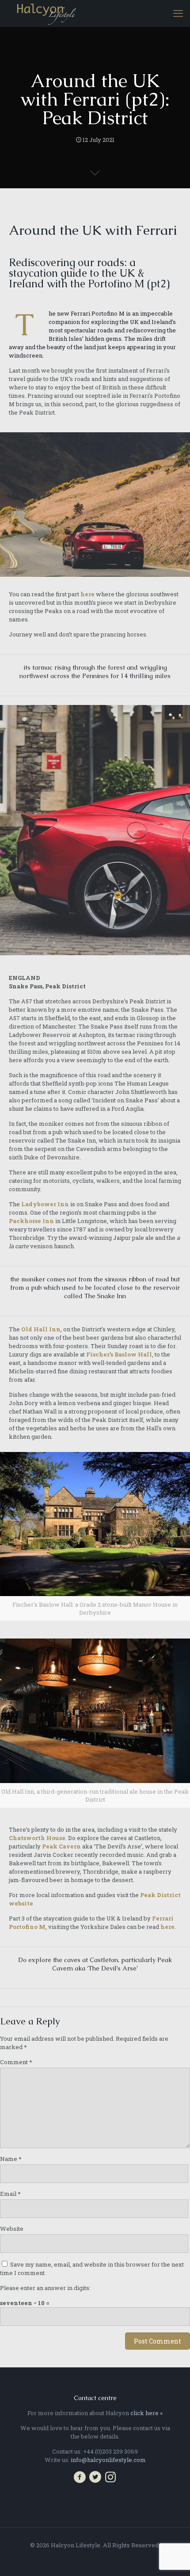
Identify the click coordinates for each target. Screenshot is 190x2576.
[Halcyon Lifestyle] (46, 13)
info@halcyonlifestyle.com (108, 2460)
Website (12, 2229)
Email (10, 2194)
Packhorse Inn (31, 1221)
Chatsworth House (37, 1838)
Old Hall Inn (41, 1329)
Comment (16, 2062)
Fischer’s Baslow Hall (119, 1354)
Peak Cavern (61, 1846)
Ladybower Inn (45, 1204)
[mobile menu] (178, 13)
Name (11, 2159)
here (87, 594)
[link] (95, 1537)
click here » (146, 2413)
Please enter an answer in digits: (45, 2288)
